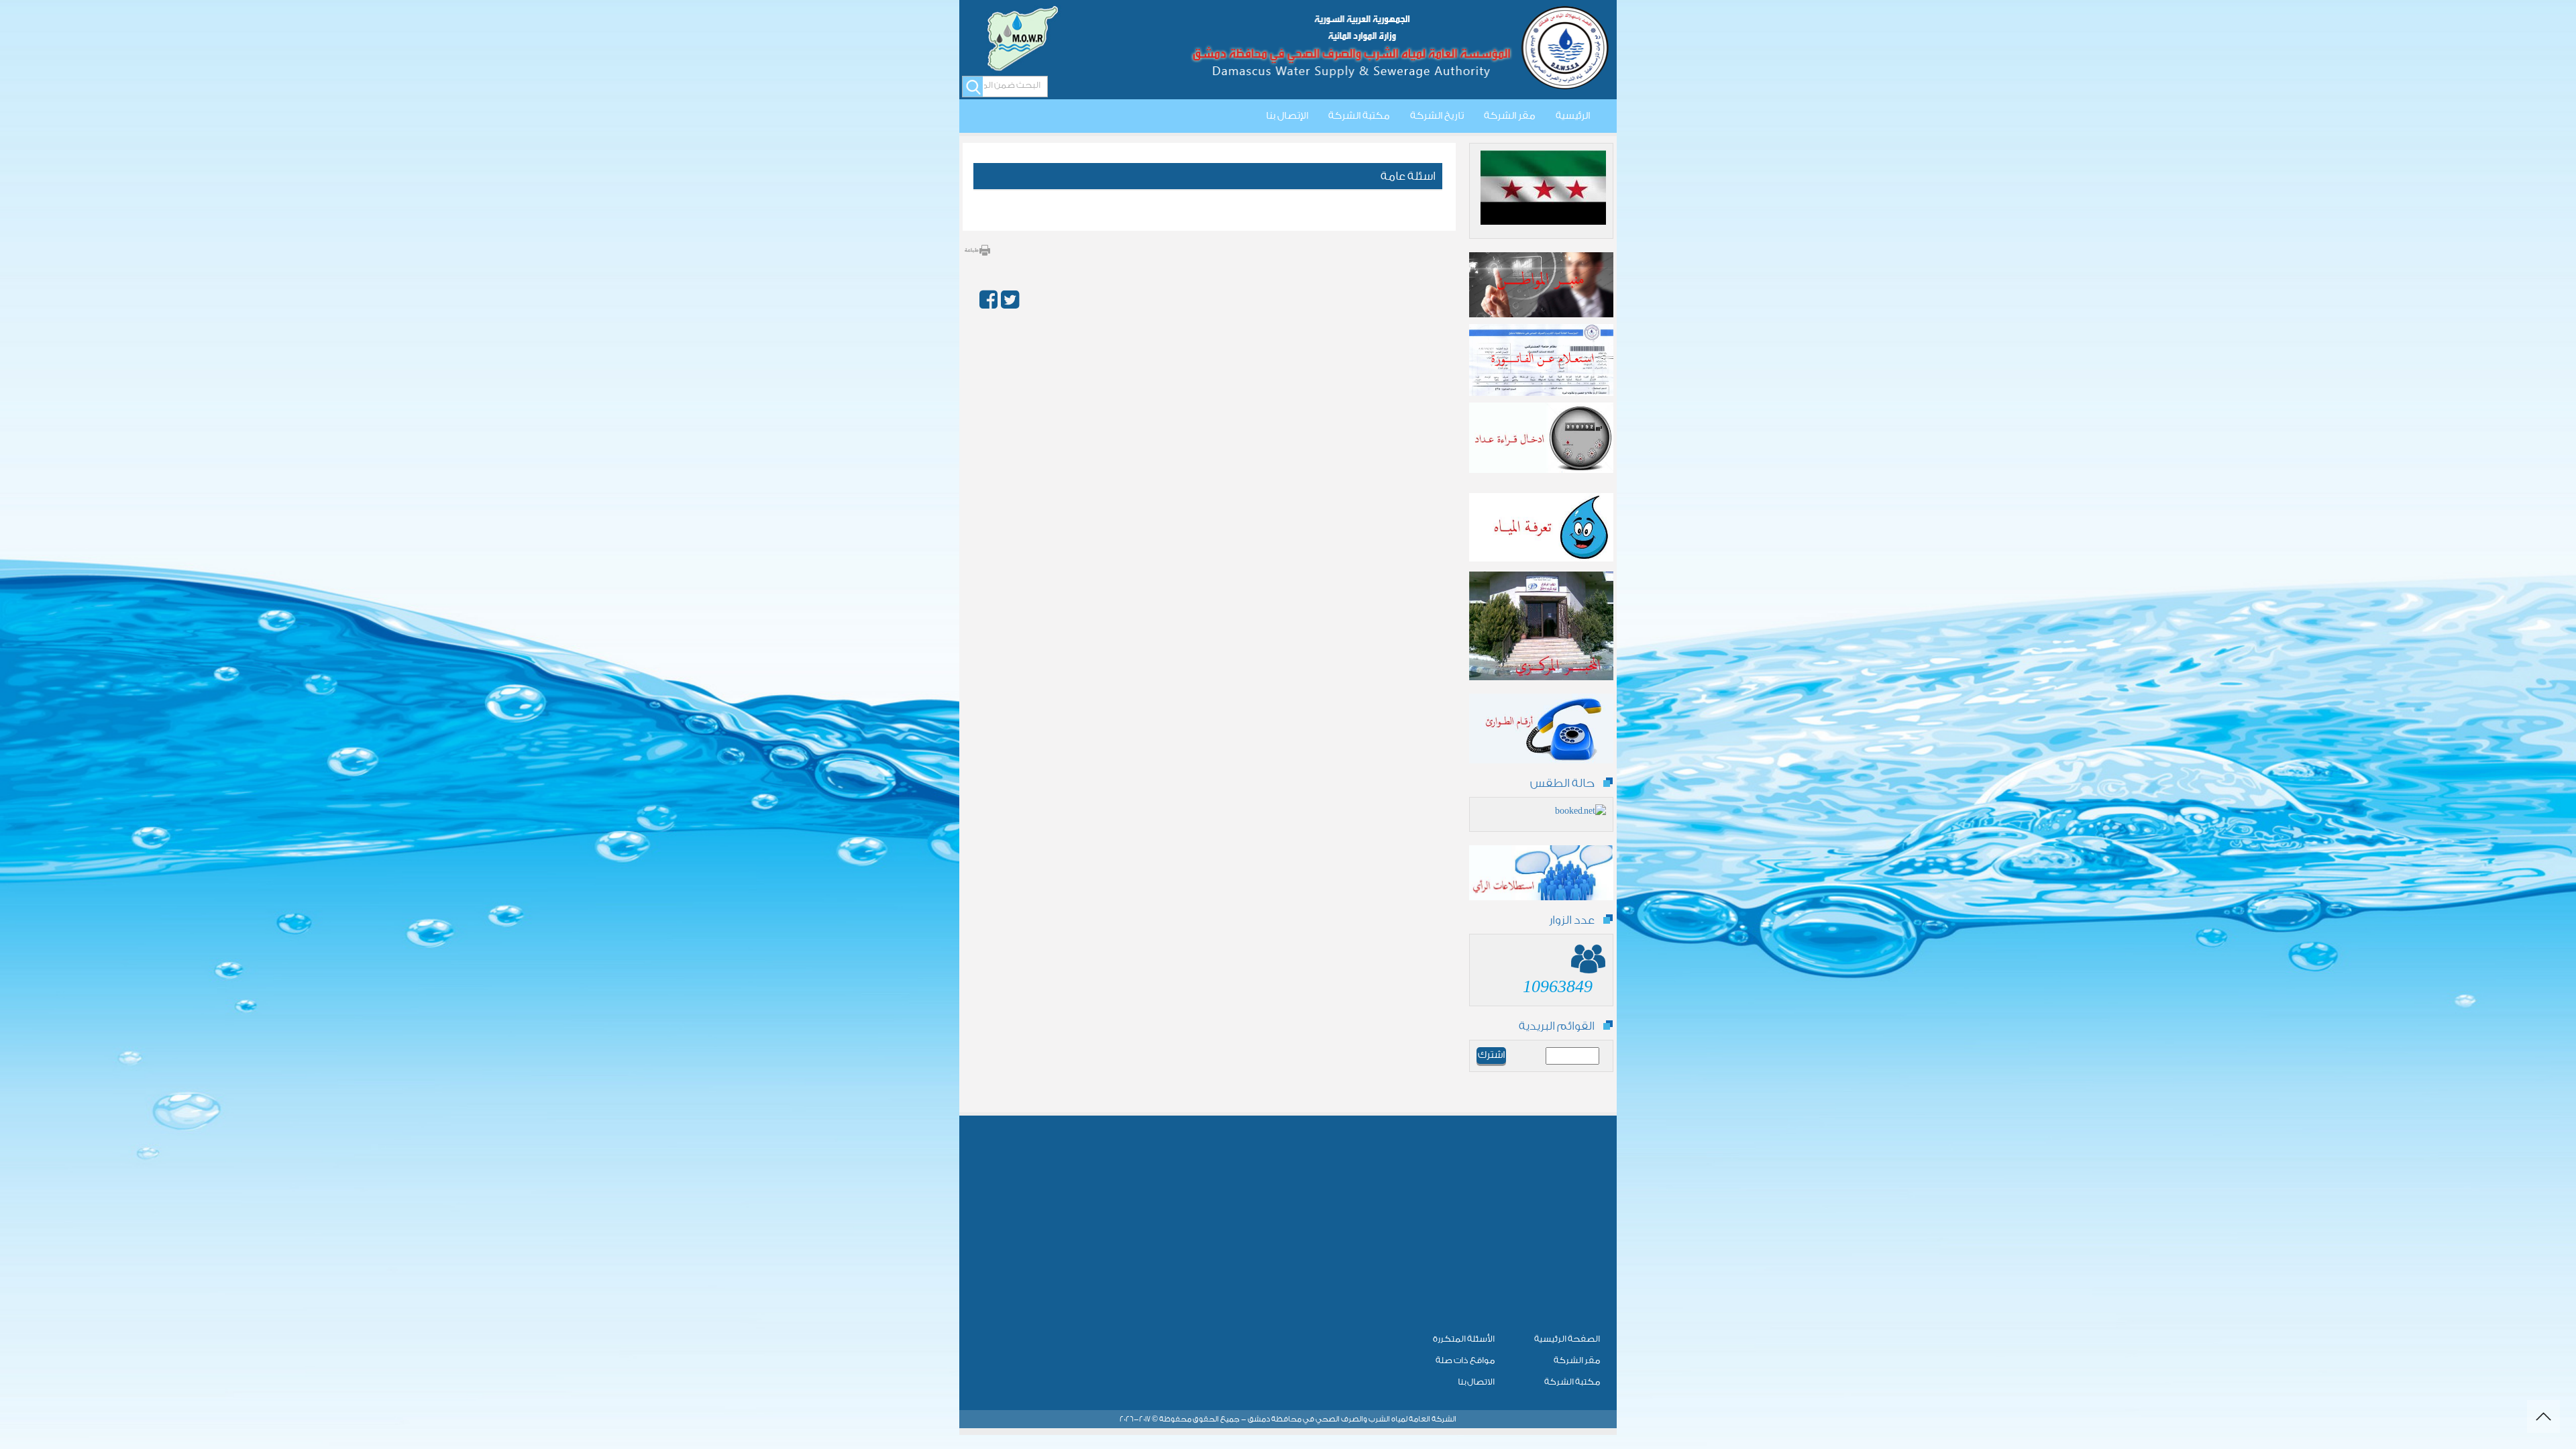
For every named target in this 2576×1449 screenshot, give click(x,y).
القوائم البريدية (1557, 1026)
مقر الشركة (1510, 116)
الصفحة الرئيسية (1567, 1339)
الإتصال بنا (1287, 116)
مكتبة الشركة (1359, 116)
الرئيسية (1573, 116)
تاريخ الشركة (1437, 116)
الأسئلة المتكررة (1464, 1339)
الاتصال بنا (1476, 1382)
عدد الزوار (1572, 920)
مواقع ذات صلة (1465, 1360)
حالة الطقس (1562, 783)
